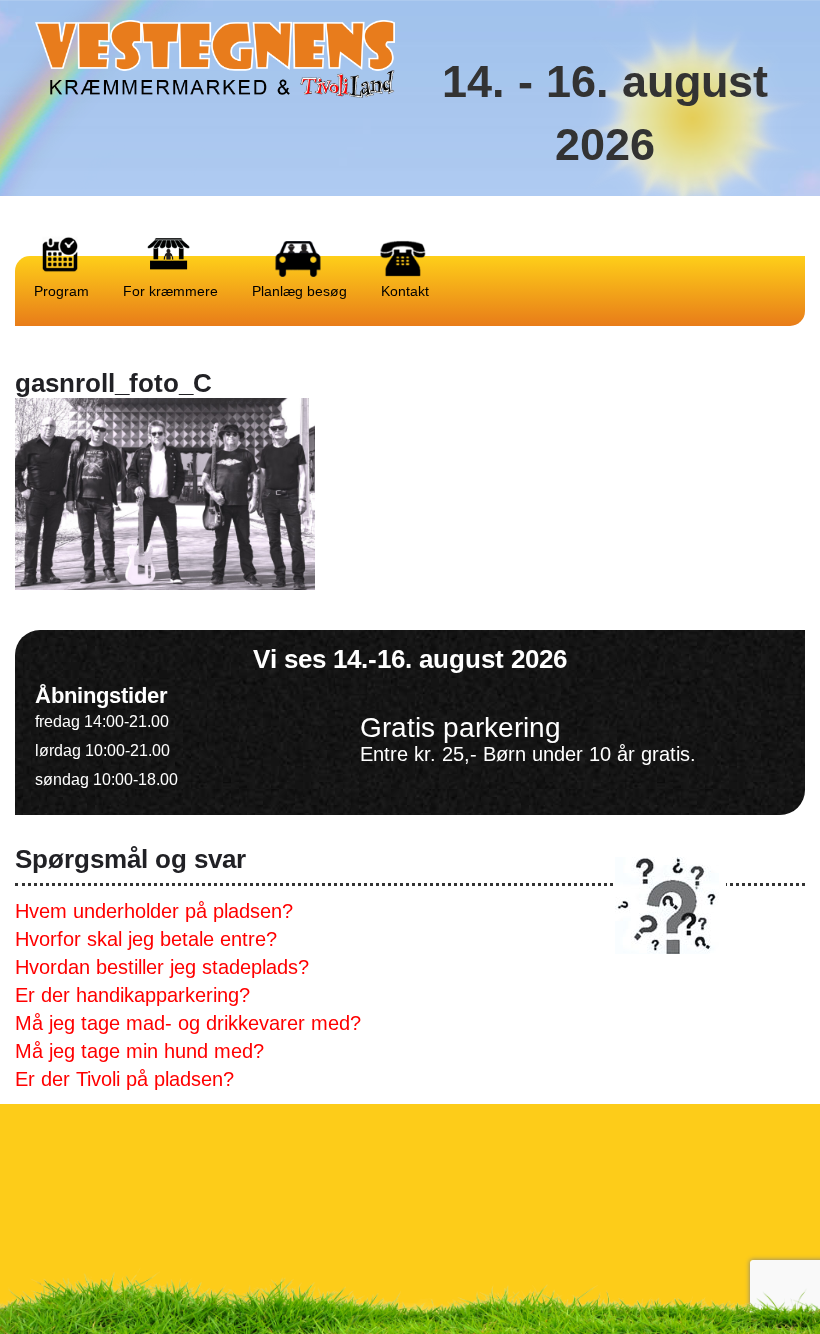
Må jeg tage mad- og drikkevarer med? (188, 1023)
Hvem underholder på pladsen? (154, 911)
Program (59, 291)
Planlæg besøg (297, 291)
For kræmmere (168, 291)
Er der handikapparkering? (132, 995)
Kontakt (403, 291)
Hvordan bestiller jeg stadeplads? (162, 967)
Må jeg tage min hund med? (139, 1051)
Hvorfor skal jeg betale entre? (146, 939)
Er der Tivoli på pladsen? (124, 1079)
